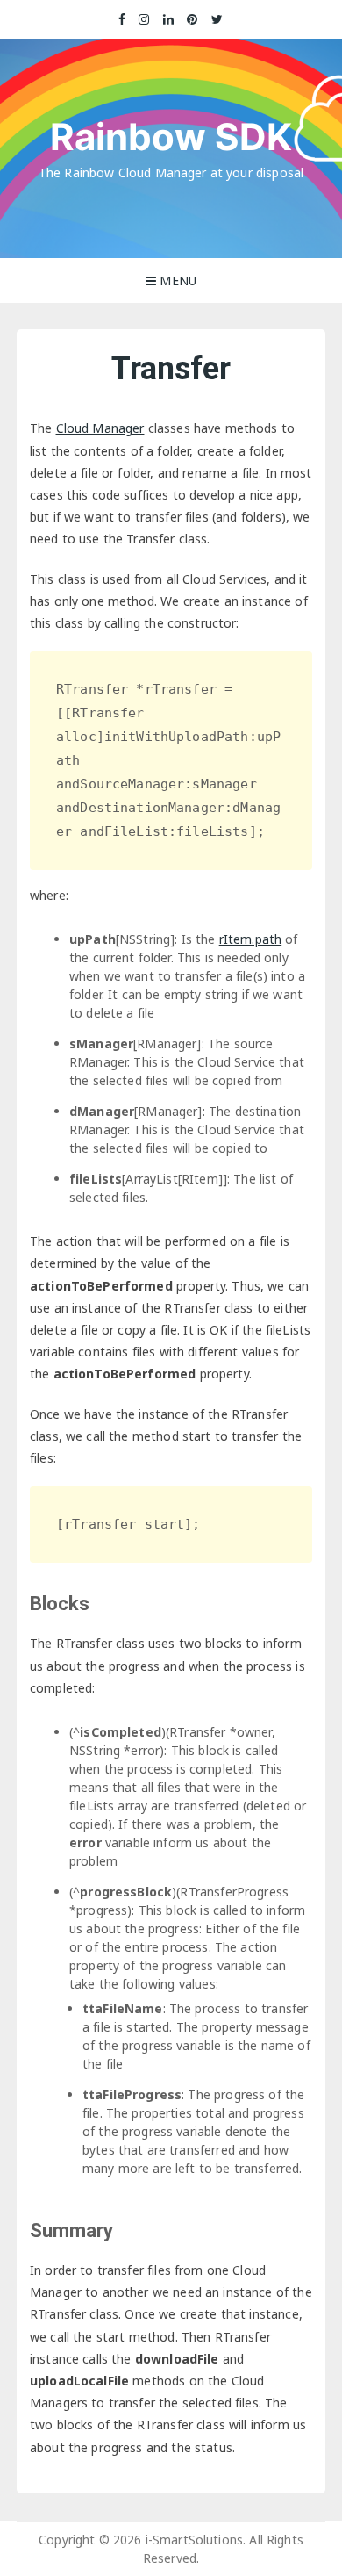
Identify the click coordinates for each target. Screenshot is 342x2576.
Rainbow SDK (171, 137)
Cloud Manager (100, 428)
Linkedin (169, 19)
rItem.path (251, 939)
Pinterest (193, 19)
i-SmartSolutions (194, 2540)
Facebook (122, 19)
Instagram (145, 19)
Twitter (217, 19)
